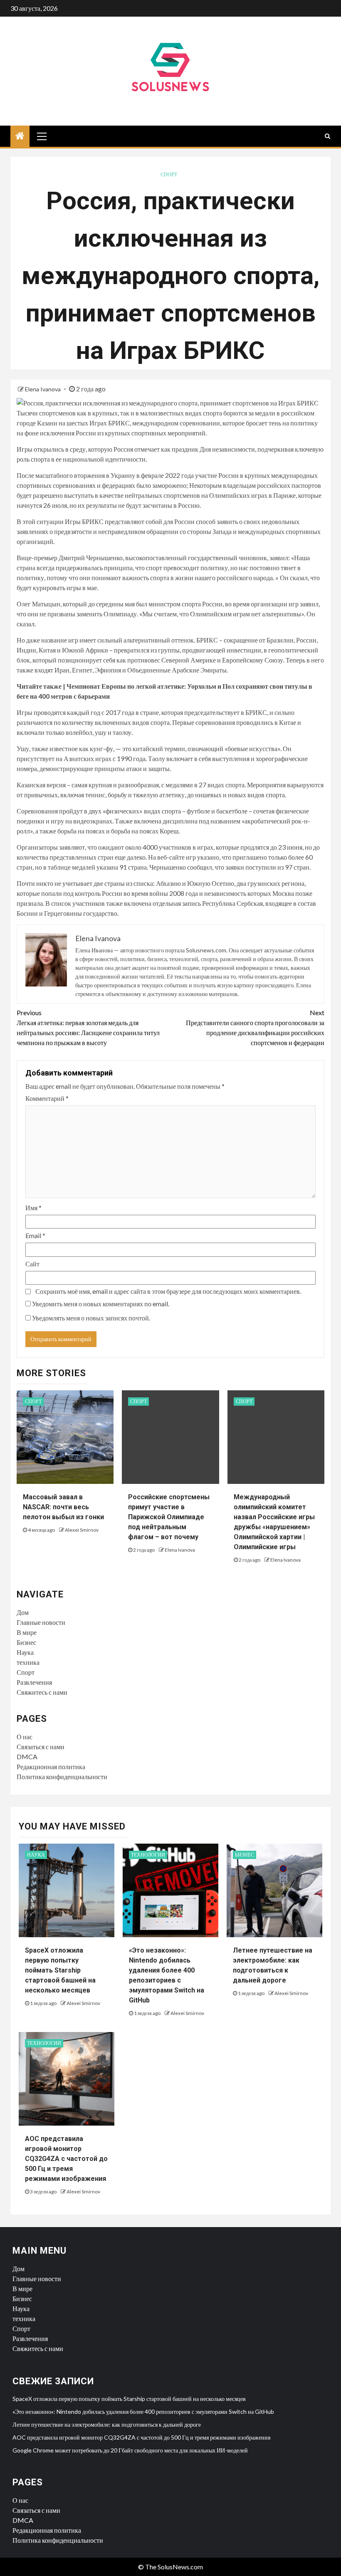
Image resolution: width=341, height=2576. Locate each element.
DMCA (27, 1756)
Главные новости (41, 1622)
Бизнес (26, 1642)
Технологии (148, 1855)
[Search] (327, 136)
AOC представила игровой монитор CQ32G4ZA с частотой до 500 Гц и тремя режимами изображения (66, 2159)
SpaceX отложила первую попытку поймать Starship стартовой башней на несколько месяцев (60, 1970)
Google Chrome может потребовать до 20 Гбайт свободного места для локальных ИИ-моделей (130, 2450)
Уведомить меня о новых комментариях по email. (101, 1304)
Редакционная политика (51, 1766)
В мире (27, 1632)
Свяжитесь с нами (42, 1692)
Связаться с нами (41, 1747)
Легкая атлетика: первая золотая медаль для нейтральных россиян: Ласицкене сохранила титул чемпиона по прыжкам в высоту (88, 1027)
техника (28, 1662)
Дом (23, 1612)
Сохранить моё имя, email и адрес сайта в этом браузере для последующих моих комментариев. (168, 1291)
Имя (33, 1208)
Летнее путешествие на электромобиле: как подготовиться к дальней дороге (107, 2424)
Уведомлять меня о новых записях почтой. (91, 1318)
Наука (25, 1652)
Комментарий (47, 1098)
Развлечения (34, 1682)
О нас (25, 1737)
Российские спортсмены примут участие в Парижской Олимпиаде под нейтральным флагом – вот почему (169, 1517)
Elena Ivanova (43, 389)
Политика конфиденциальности (62, 1776)
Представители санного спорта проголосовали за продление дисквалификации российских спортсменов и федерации (255, 1027)
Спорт (169, 174)
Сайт (32, 1264)
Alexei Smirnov (82, 1530)
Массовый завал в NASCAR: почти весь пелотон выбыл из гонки (63, 1507)
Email (35, 1235)
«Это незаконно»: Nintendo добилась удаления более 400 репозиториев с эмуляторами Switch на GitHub (143, 2412)
